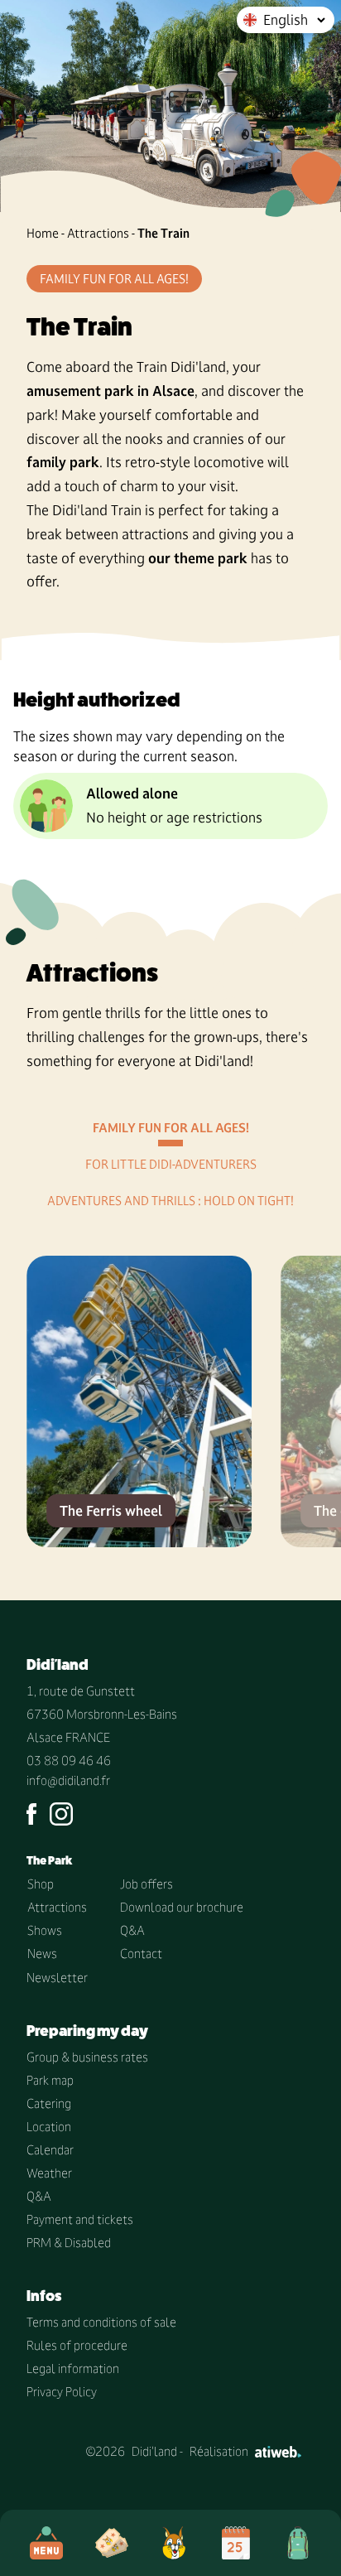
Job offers (146, 1884)
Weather (49, 2173)
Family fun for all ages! (171, 1128)
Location (49, 2127)
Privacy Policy (62, 2392)
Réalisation (219, 2451)
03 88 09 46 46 (69, 1761)
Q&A (132, 1930)
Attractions (98, 233)
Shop (41, 1884)
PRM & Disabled (69, 2243)
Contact (141, 1954)
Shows (45, 1930)
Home (43, 233)
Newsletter (57, 1978)
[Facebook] (31, 1814)
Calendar (50, 2150)
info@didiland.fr (68, 1780)
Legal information (73, 2369)
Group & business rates (87, 2057)
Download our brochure (182, 1907)
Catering (49, 2103)
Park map (50, 2080)
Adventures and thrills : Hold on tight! (170, 1201)
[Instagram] (61, 1814)
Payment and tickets (80, 2219)
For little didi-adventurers (171, 1164)
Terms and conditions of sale (101, 2322)
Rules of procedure (77, 2345)
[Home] (174, 2543)
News (42, 1954)
